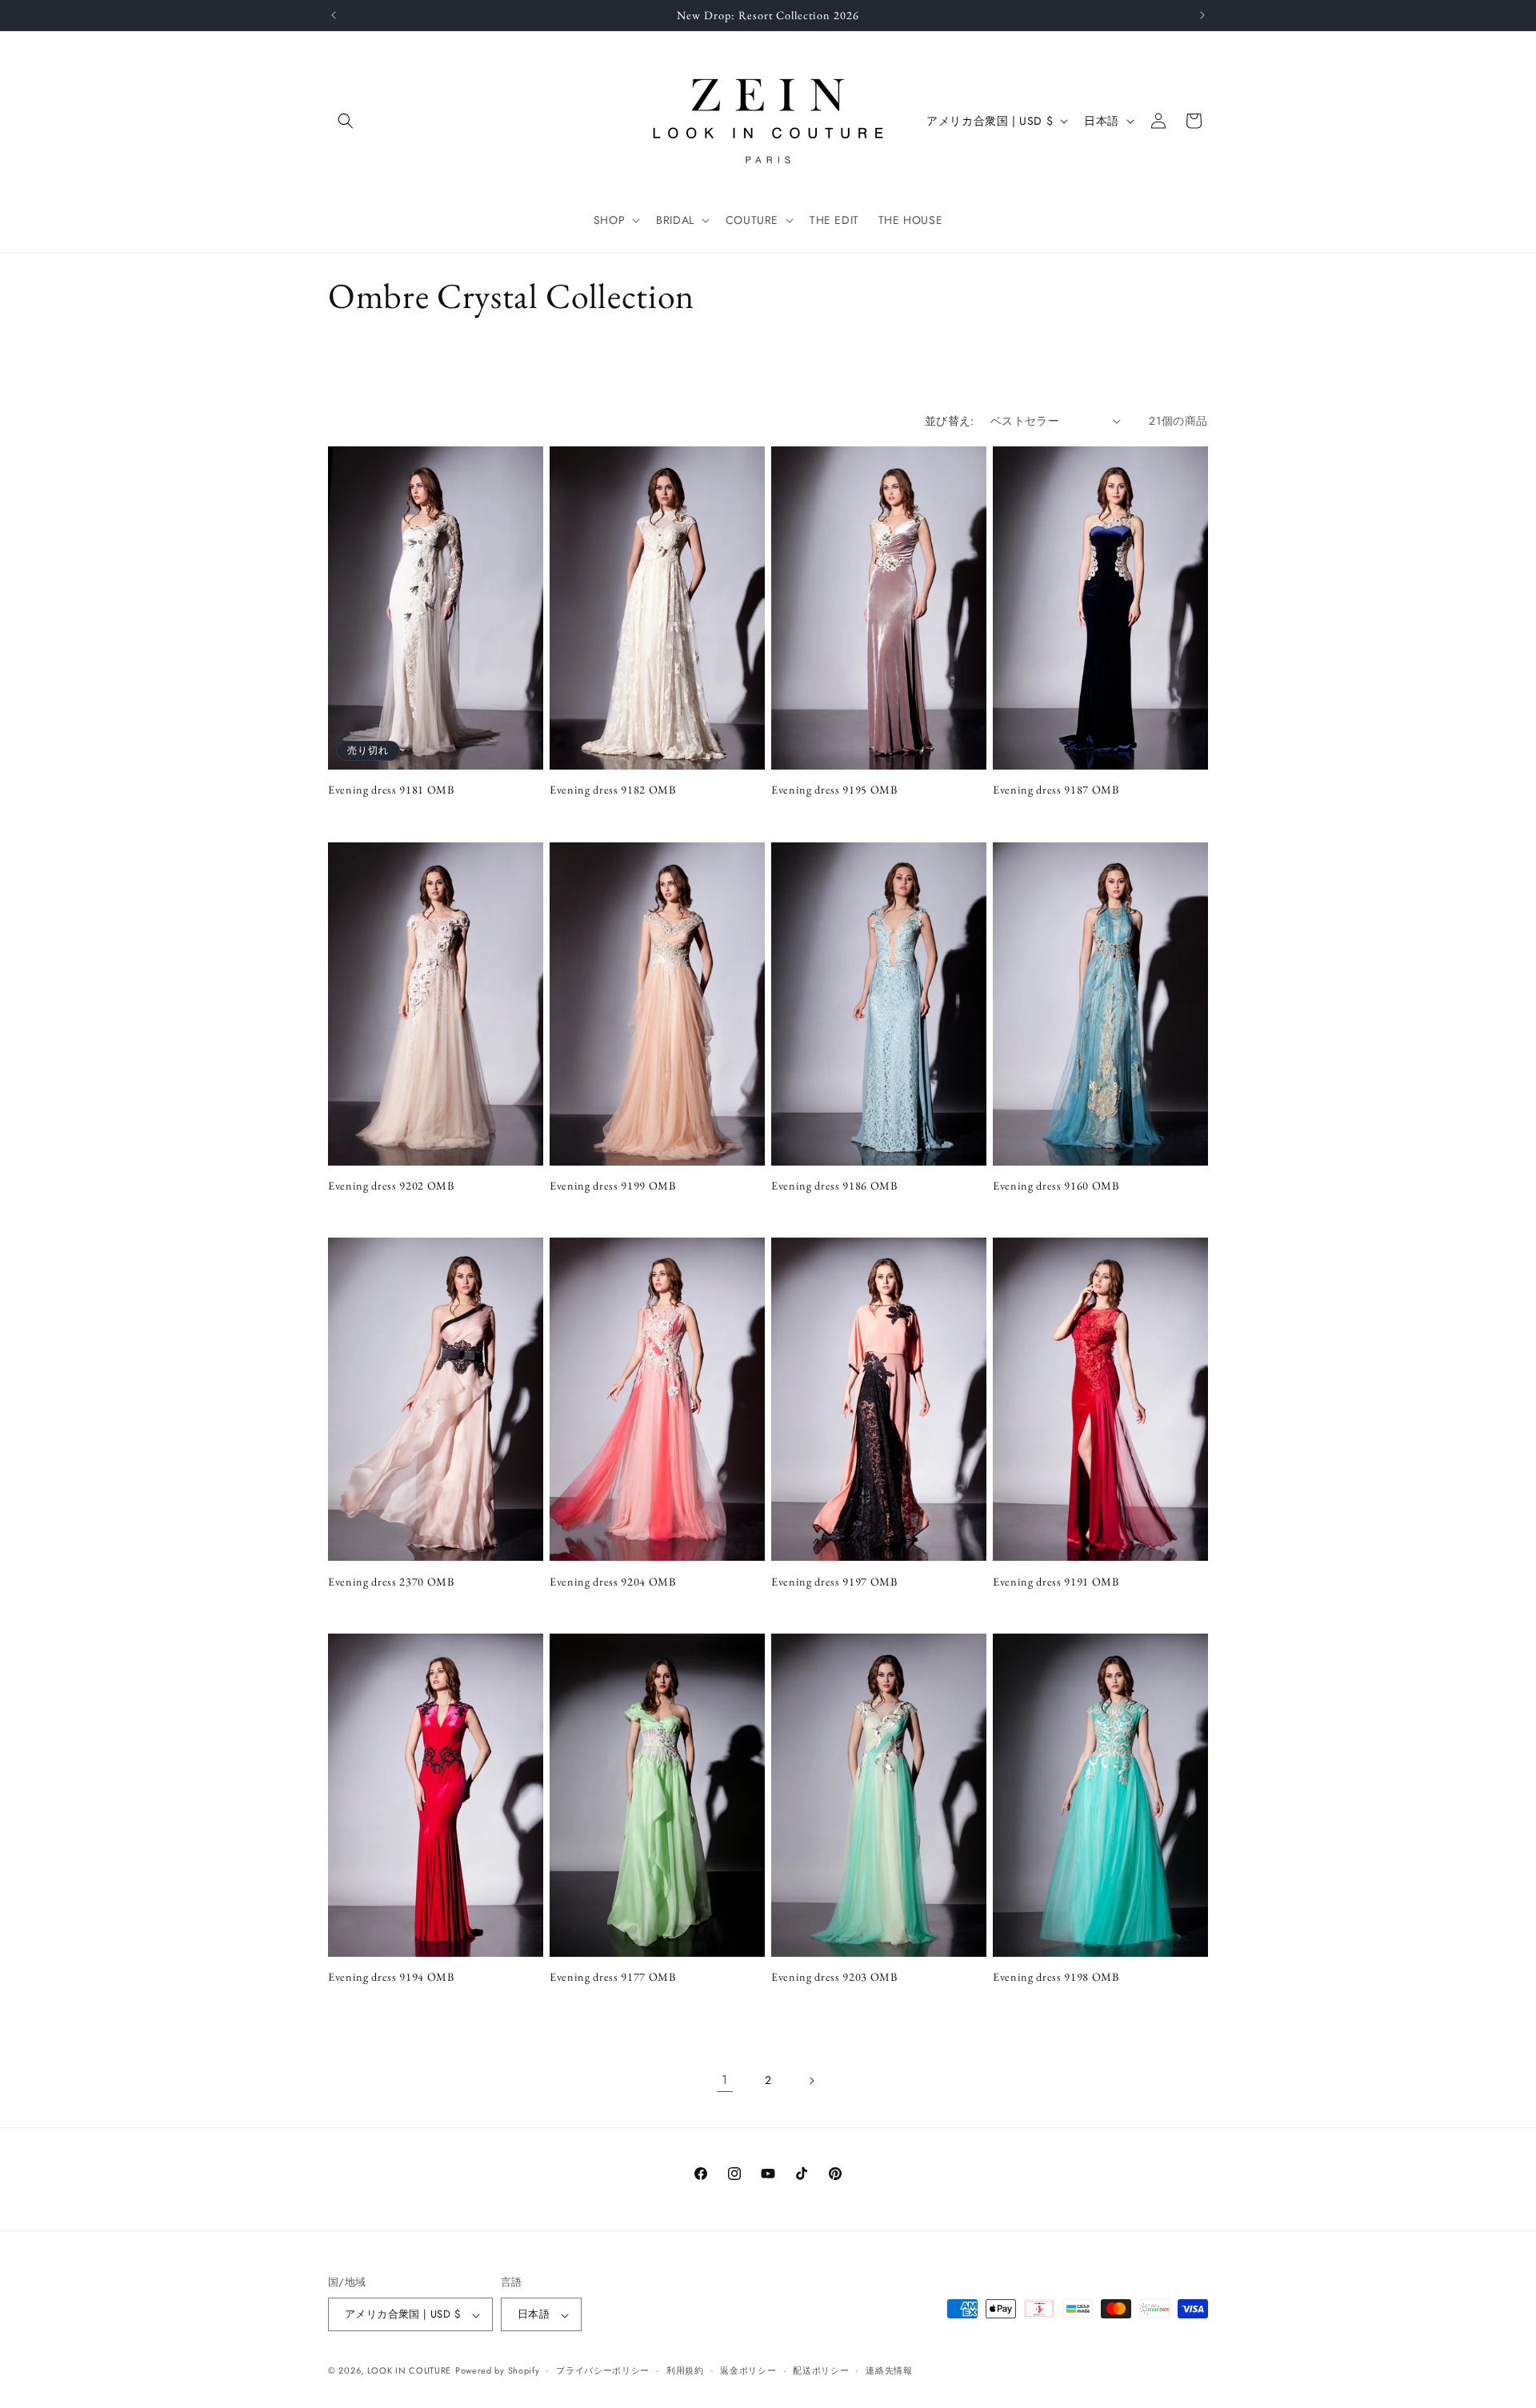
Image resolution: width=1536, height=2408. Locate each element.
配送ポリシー (821, 2370)
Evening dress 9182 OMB (613, 790)
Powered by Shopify (498, 2371)
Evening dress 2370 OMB (391, 1582)
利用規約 (685, 2370)
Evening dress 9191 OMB (1056, 1582)
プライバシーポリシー (603, 2370)
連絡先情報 (889, 2370)
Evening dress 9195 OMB (834, 790)
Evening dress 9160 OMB (1056, 1186)
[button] (346, 121)
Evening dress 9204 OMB (613, 1582)
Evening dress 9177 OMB (613, 1977)
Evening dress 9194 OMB (391, 1977)
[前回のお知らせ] (334, 15)
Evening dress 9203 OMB (834, 1977)
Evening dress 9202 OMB (391, 1186)
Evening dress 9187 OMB (1056, 790)
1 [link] (725, 2080)
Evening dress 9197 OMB (834, 1582)
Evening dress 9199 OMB (613, 1186)
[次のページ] (811, 2081)
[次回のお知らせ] (1202, 15)
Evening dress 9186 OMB (834, 1186)
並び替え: (950, 421)
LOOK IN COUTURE (410, 2371)
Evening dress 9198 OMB (1056, 1977)
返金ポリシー (748, 2370)
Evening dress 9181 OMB (391, 790)
